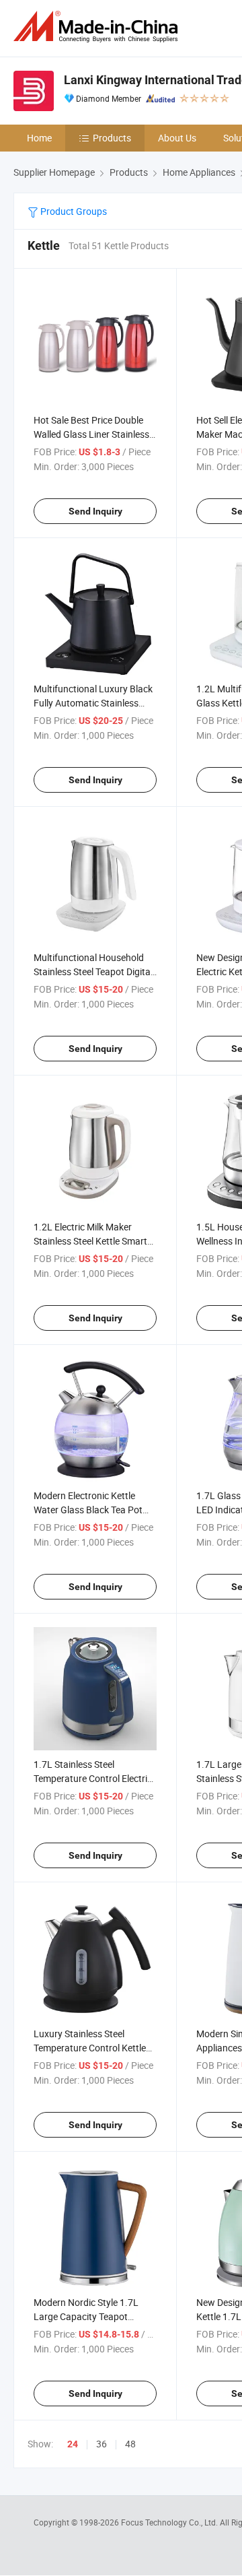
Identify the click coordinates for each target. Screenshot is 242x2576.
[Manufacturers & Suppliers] (98, 27)
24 (73, 2444)
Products (112, 138)
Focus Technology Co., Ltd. (170, 2522)
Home (39, 138)
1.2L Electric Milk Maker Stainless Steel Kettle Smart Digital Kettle (90, 1241)
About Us (177, 138)
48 (130, 2444)
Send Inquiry (95, 511)
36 (102, 2444)
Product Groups (73, 211)
